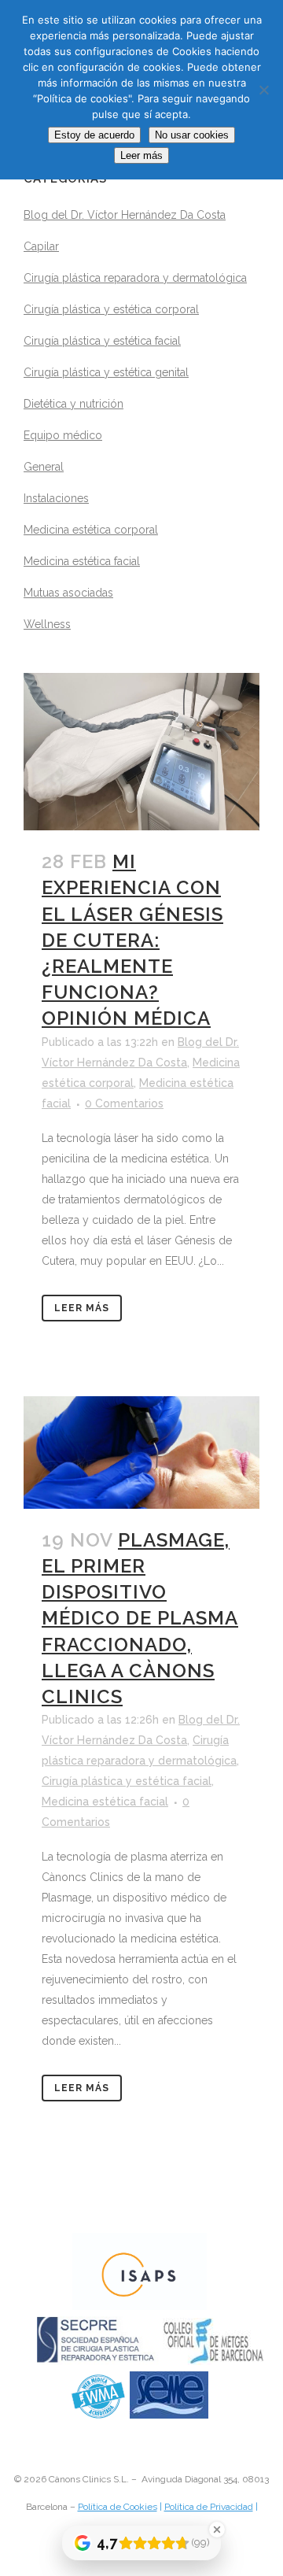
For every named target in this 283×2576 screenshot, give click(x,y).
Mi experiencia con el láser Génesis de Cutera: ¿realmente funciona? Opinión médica (132, 940)
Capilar (41, 246)
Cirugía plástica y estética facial (102, 341)
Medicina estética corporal (91, 530)
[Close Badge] (217, 2530)
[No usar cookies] (263, 90)
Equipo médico (63, 435)
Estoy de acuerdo (94, 135)
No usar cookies (192, 135)
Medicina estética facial (82, 561)
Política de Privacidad (209, 2507)
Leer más (82, 1308)
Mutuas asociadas (68, 593)
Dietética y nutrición (74, 404)
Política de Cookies (118, 2507)
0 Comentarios (124, 1103)
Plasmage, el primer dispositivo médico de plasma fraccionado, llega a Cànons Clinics (140, 1618)
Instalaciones (56, 498)
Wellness (47, 624)
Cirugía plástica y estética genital (106, 372)
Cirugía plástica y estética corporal (111, 309)
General (44, 467)
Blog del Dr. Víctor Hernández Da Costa (125, 215)
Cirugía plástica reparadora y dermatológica (135, 278)
